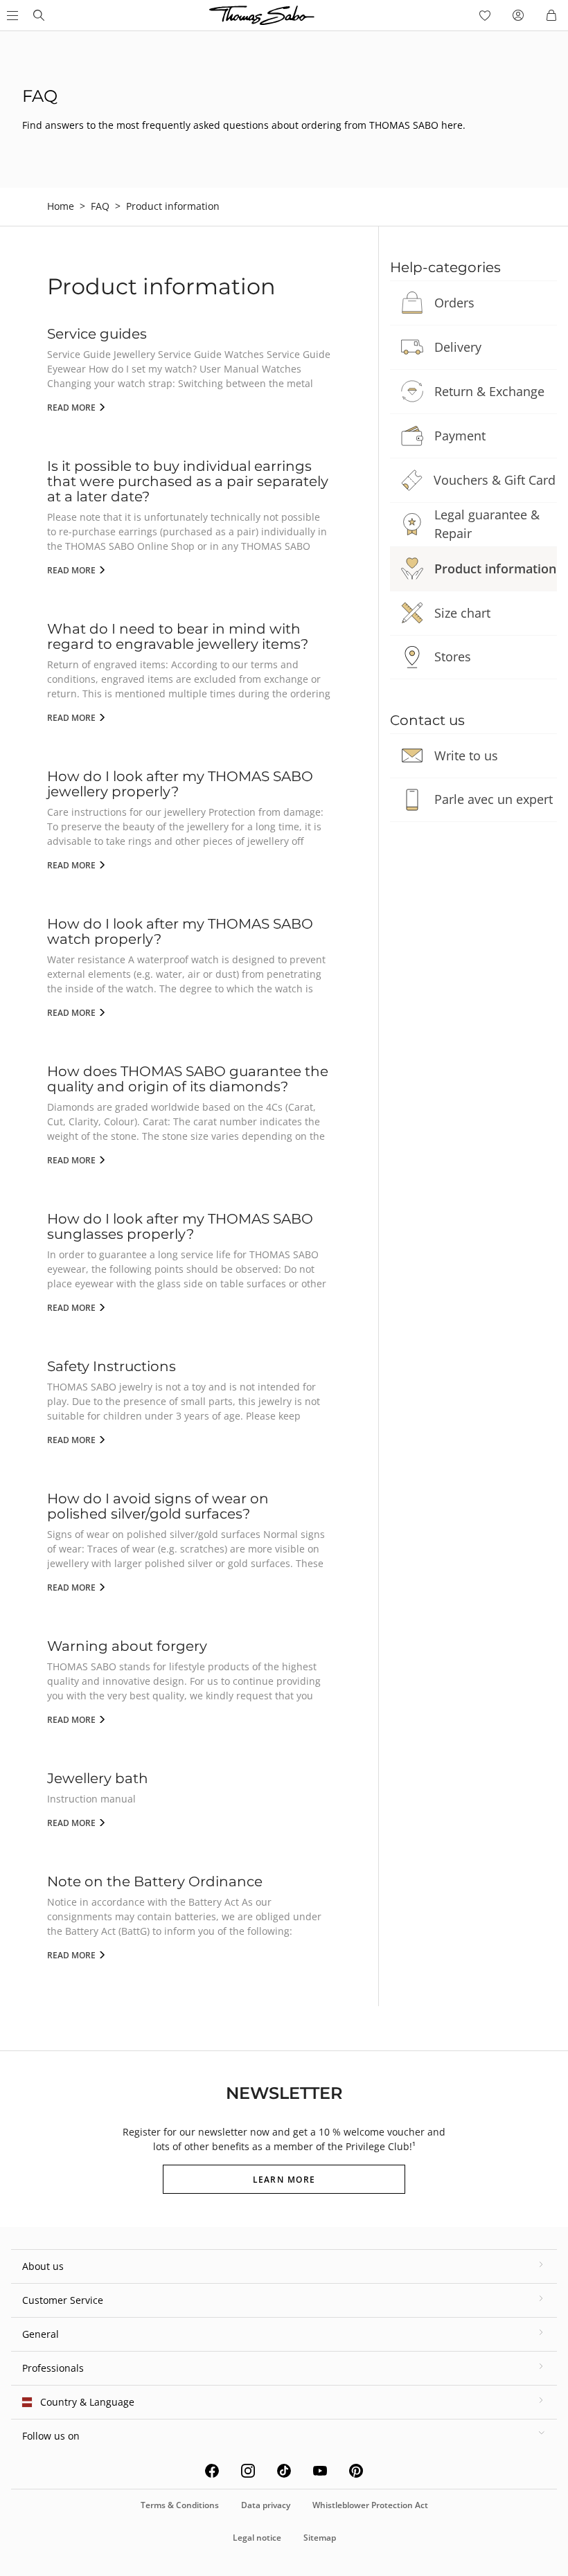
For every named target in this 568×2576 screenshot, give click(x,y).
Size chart (462, 613)
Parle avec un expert (494, 799)
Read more (72, 408)
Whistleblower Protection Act (370, 2505)
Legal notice (257, 2538)
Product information (495, 569)
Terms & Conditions (180, 2505)
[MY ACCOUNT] (518, 15)
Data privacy (266, 2505)
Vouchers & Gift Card (495, 480)
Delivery (458, 347)
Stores (453, 656)
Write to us (466, 755)
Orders (454, 303)
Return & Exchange (489, 391)
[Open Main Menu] (11, 15)
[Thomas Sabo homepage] (39, 15)
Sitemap (320, 2538)
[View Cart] (551, 15)
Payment (460, 436)
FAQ (100, 206)
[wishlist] (485, 15)
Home (61, 206)
